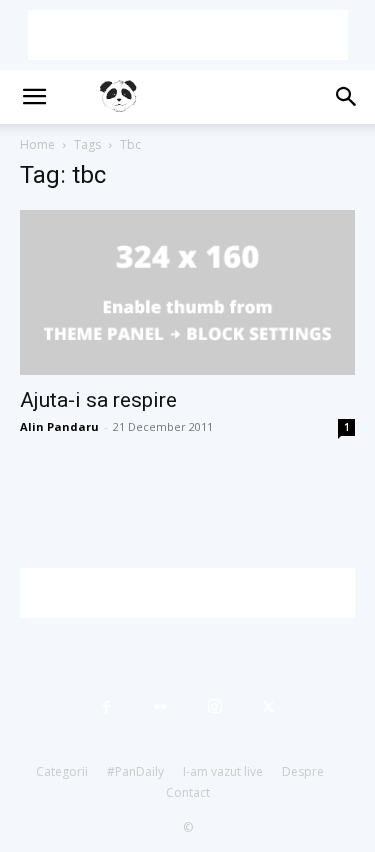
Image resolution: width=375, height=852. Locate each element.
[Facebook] (107, 707)
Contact (188, 792)
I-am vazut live (223, 771)
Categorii (62, 771)
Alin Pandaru (59, 426)
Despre (303, 771)
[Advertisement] (188, 35)
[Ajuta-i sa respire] (187, 292)
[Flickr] (161, 707)
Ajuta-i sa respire (98, 400)
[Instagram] (215, 707)
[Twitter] (269, 707)
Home (37, 144)
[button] (34, 97)
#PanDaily (135, 771)
